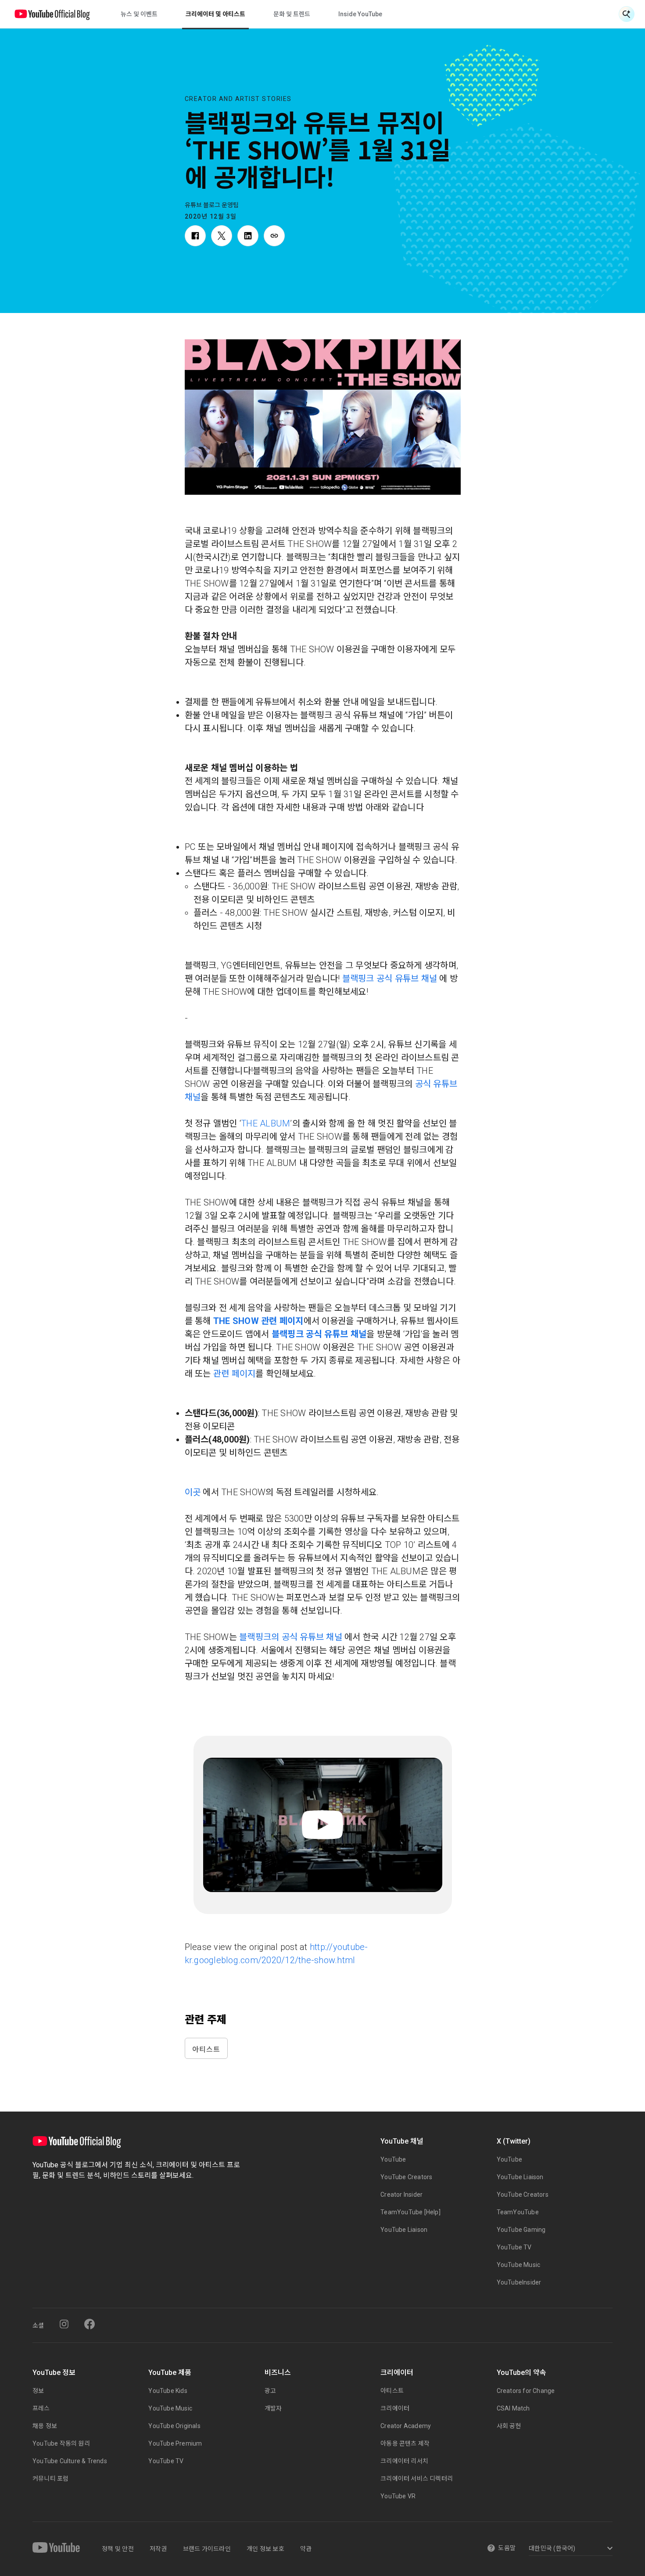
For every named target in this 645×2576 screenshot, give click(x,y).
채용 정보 (45, 2426)
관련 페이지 (235, 1374)
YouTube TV (514, 2247)
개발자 (273, 2408)
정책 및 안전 (118, 2549)
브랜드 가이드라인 (207, 2549)
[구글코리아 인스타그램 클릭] (64, 2324)
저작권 (158, 2549)
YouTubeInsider (519, 2282)
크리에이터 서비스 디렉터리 (417, 2479)
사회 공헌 (509, 2426)
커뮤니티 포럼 (50, 2479)
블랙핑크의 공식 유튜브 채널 (291, 1637)
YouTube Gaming (521, 2230)
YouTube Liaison (404, 2230)
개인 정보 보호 (265, 2549)
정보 (38, 2391)
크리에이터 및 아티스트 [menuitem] (215, 14)
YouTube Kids (168, 2391)
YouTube (393, 2159)
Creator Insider (401, 2195)
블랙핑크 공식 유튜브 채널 (390, 979)
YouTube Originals (174, 2426)
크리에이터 (395, 2408)
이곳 (193, 1492)
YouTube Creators (406, 2177)
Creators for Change (526, 2391)
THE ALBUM (265, 1123)
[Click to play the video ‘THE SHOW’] (323, 1825)
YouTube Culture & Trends (70, 2461)
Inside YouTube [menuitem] (360, 14)
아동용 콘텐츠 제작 (405, 2443)
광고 (270, 2391)
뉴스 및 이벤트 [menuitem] (139, 14)
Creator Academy (406, 2426)
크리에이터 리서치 (404, 2461)
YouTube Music (519, 2265)
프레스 (41, 2408)
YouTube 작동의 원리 (61, 2443)
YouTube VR (398, 2496)
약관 (306, 2549)
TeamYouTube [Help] (410, 2212)
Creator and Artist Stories (238, 99)
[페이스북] (90, 2324)
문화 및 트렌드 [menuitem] (292, 14)
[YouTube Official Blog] (52, 14)
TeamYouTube (518, 2212)
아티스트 (206, 2049)
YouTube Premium (175, 2443)
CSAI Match (513, 2408)
